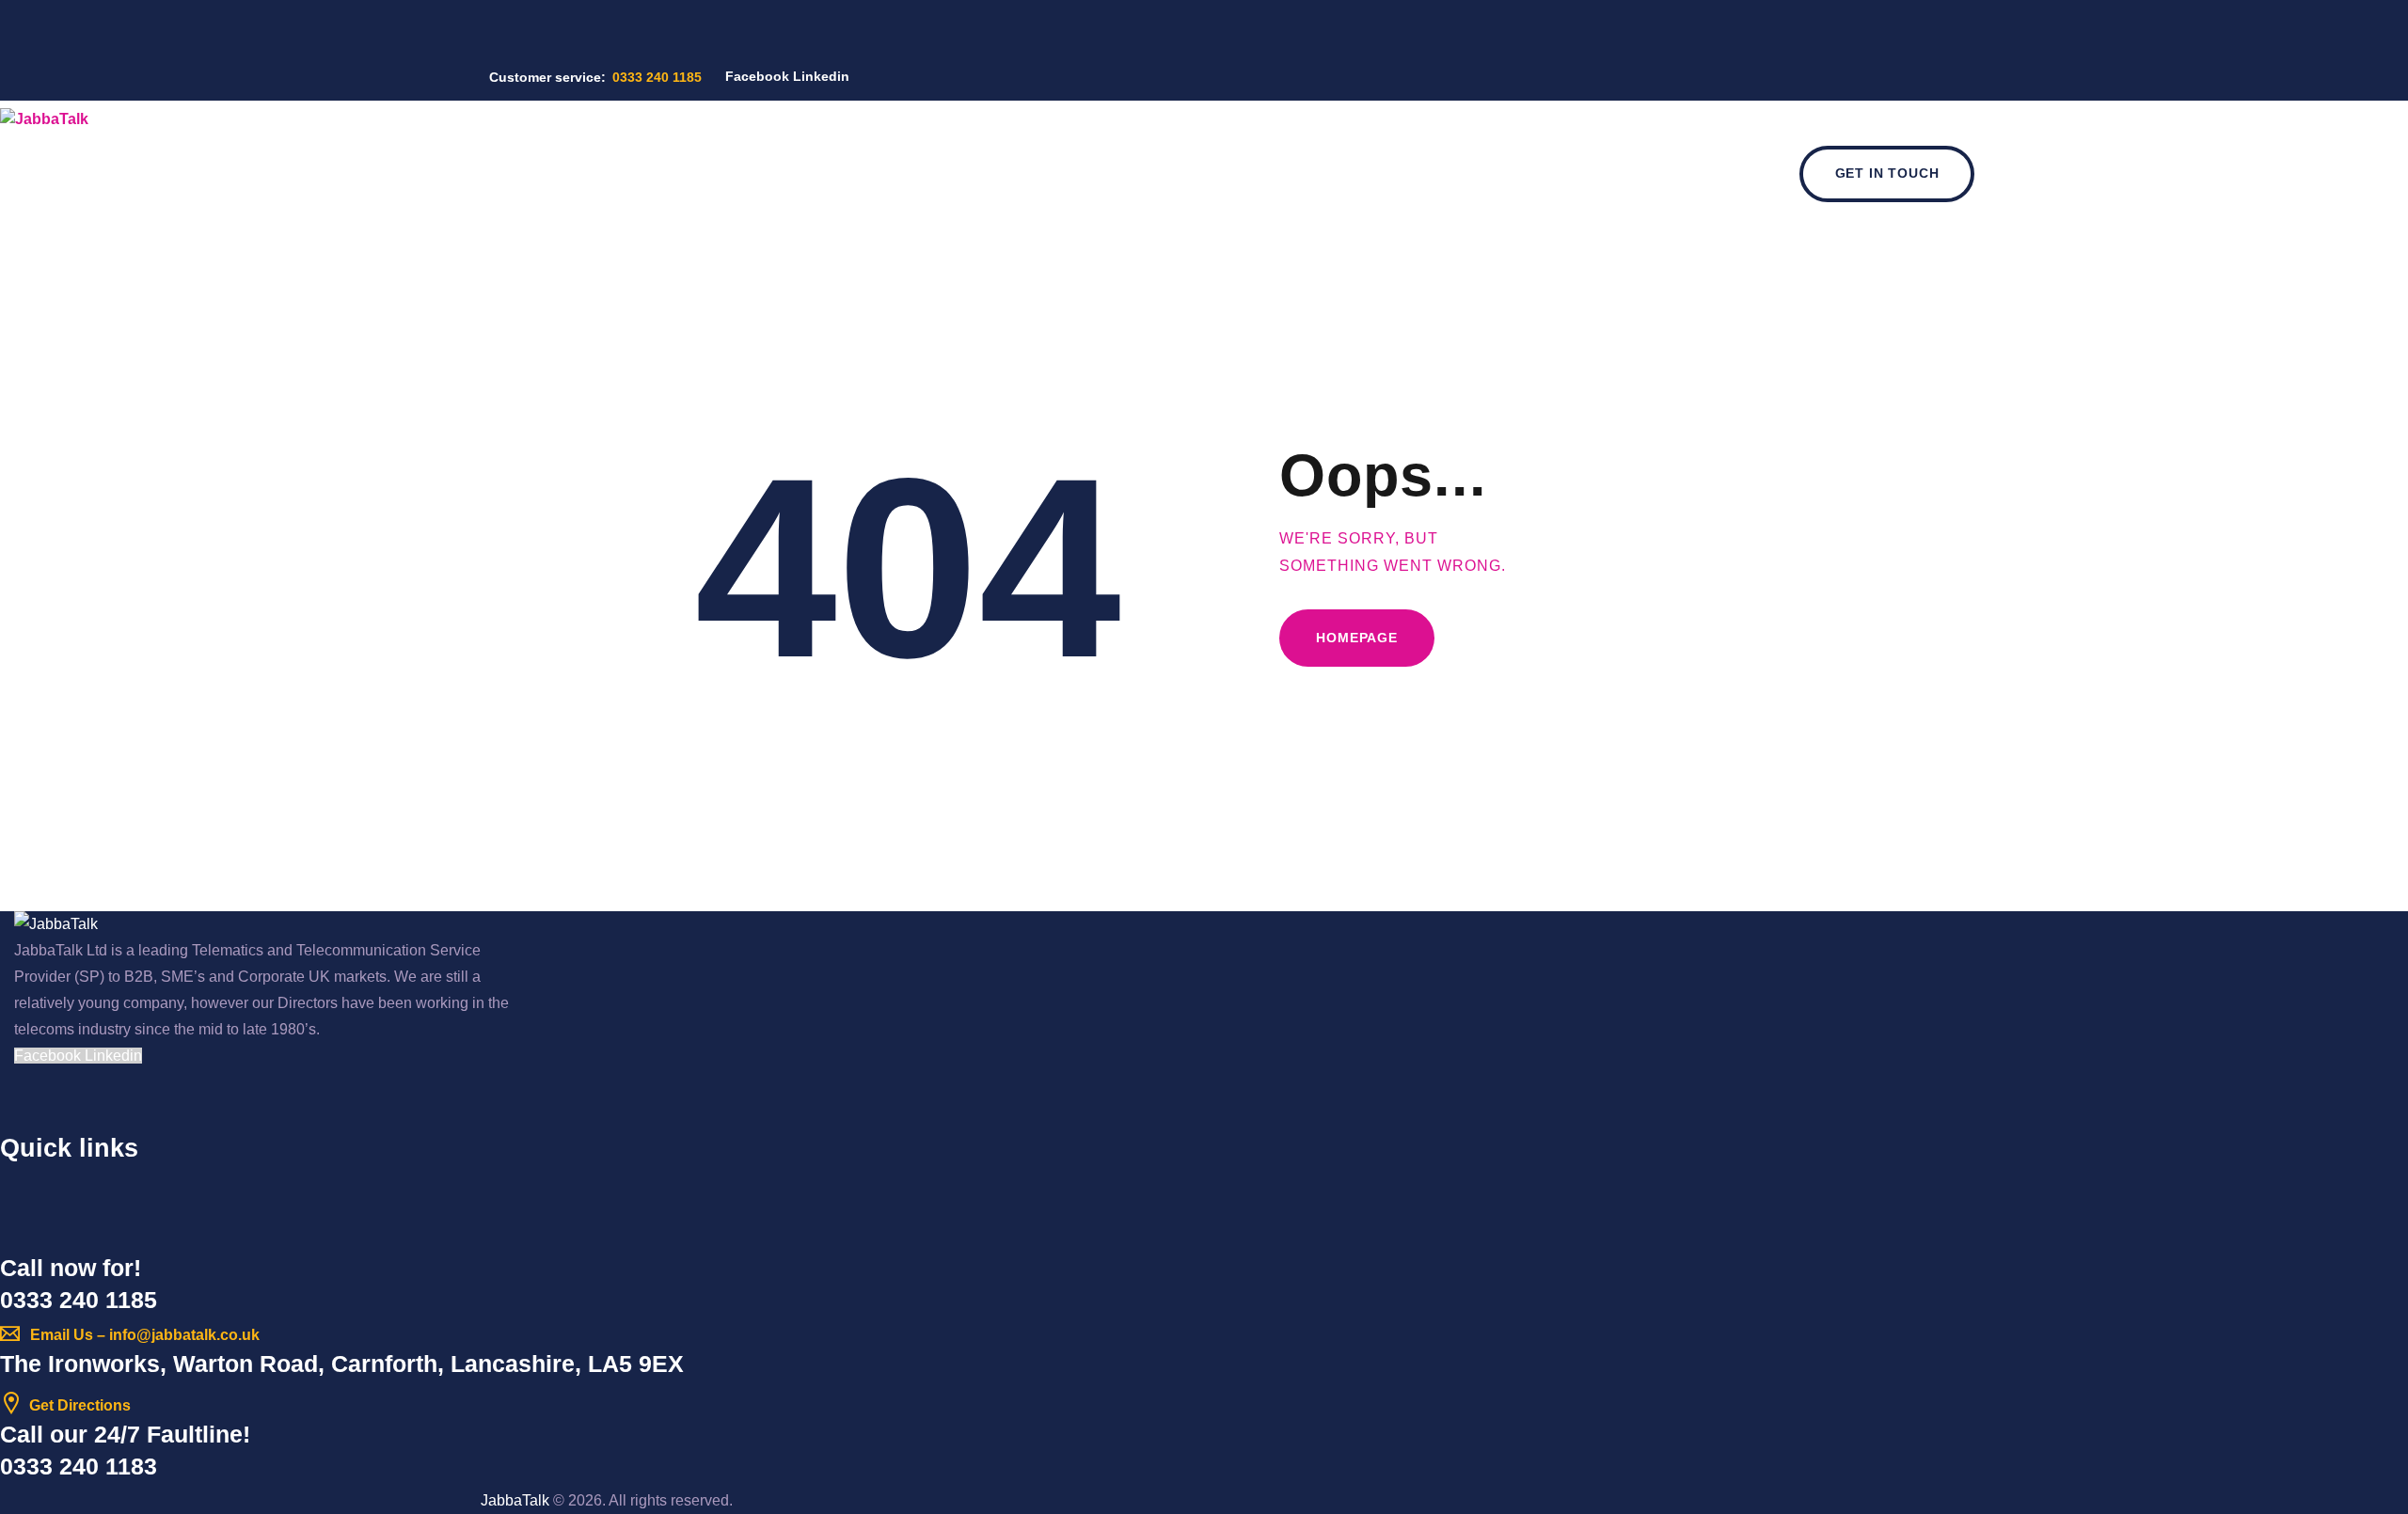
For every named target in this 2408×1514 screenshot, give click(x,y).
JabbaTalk (515, 1500)
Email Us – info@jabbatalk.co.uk (145, 1335)
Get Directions (80, 1405)
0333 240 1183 (79, 1466)
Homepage (1357, 638)
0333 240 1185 (79, 1300)
